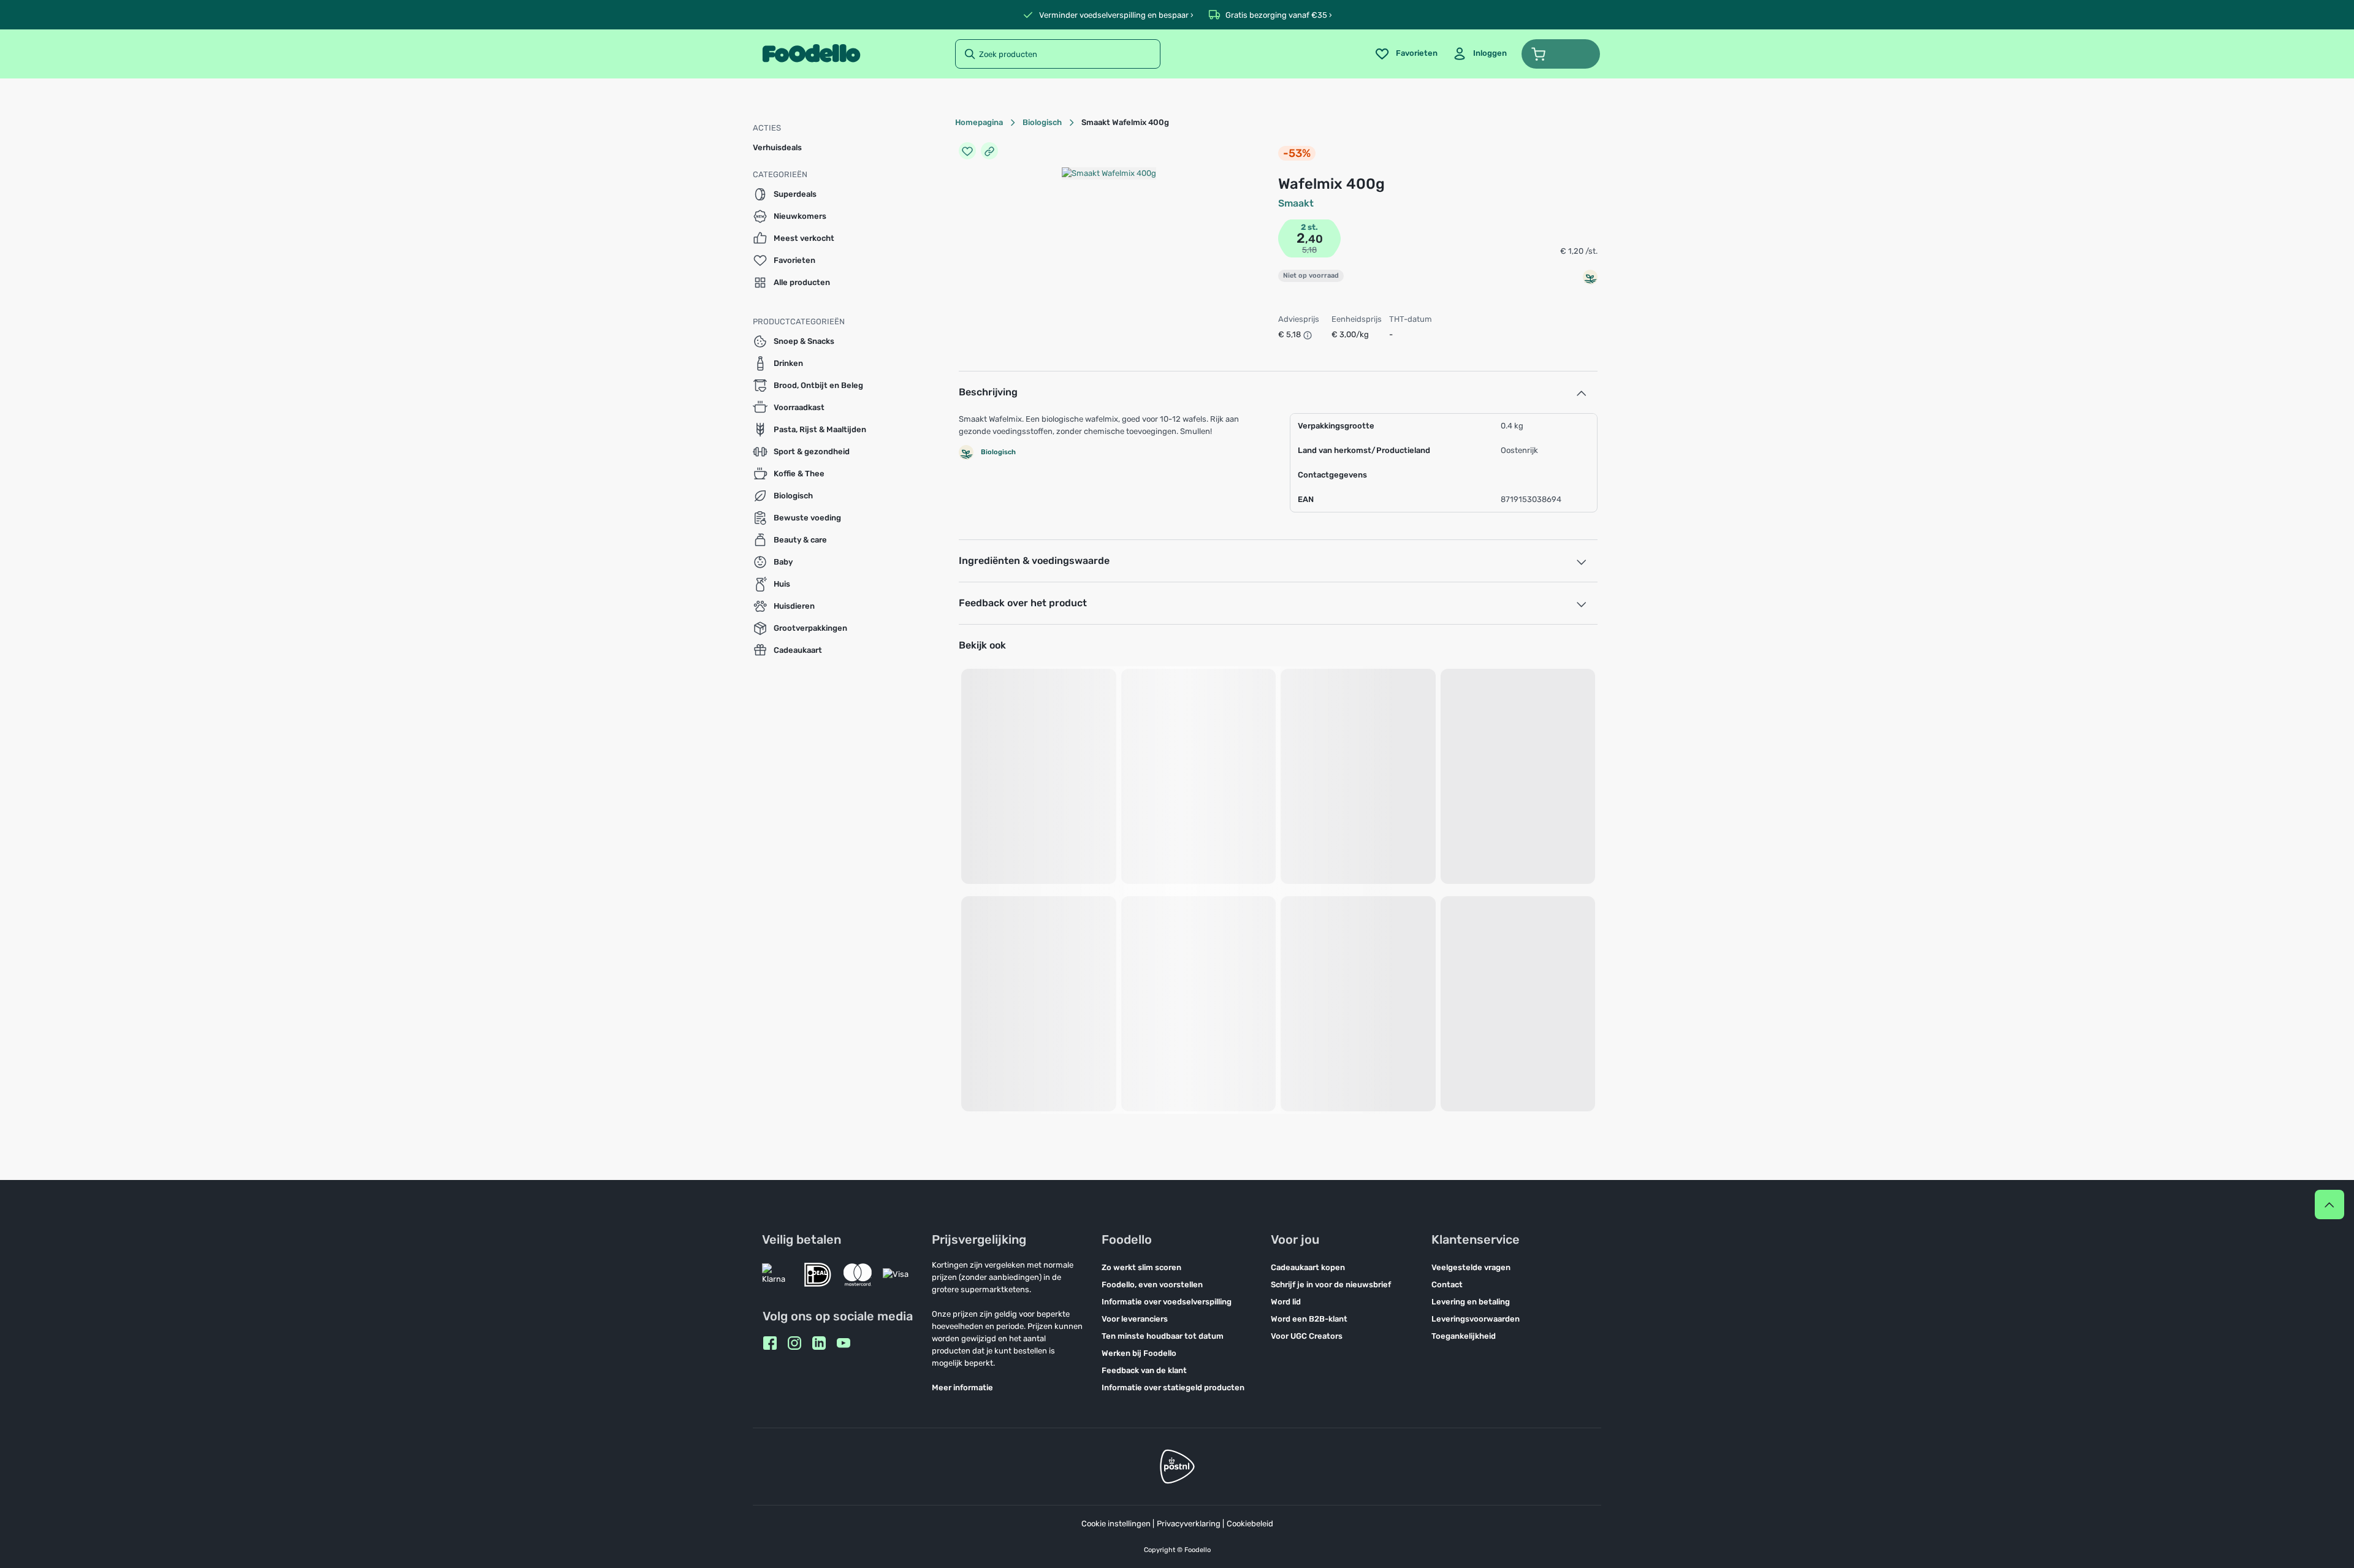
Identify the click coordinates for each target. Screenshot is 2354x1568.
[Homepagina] (811, 54)
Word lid (1286, 1302)
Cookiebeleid (1250, 1524)
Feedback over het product (1023, 603)
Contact (1447, 1284)
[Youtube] (844, 1343)
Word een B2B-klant (1309, 1319)
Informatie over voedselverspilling (1167, 1302)
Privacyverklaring (1189, 1524)
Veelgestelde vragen (1471, 1267)
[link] (1480, 54)
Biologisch (1042, 122)
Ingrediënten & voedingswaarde (1034, 561)
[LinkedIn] (819, 1343)
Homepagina (979, 122)
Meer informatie (962, 1387)
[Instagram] (794, 1343)
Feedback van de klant (1144, 1370)
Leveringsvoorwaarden (1476, 1319)
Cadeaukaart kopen (1308, 1267)
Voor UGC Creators (1307, 1336)
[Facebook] (770, 1343)
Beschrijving (988, 392)
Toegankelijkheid (1464, 1336)
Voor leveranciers (1135, 1319)
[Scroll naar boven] (2329, 1205)
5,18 (1309, 250)
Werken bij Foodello (1139, 1353)
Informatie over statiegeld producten (1173, 1387)
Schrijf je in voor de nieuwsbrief (1331, 1284)
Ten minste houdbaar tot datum (1163, 1336)
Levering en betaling (1471, 1302)
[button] (1561, 54)
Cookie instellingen (1116, 1524)
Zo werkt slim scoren (1141, 1267)
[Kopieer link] (989, 151)
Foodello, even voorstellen (1152, 1284)
